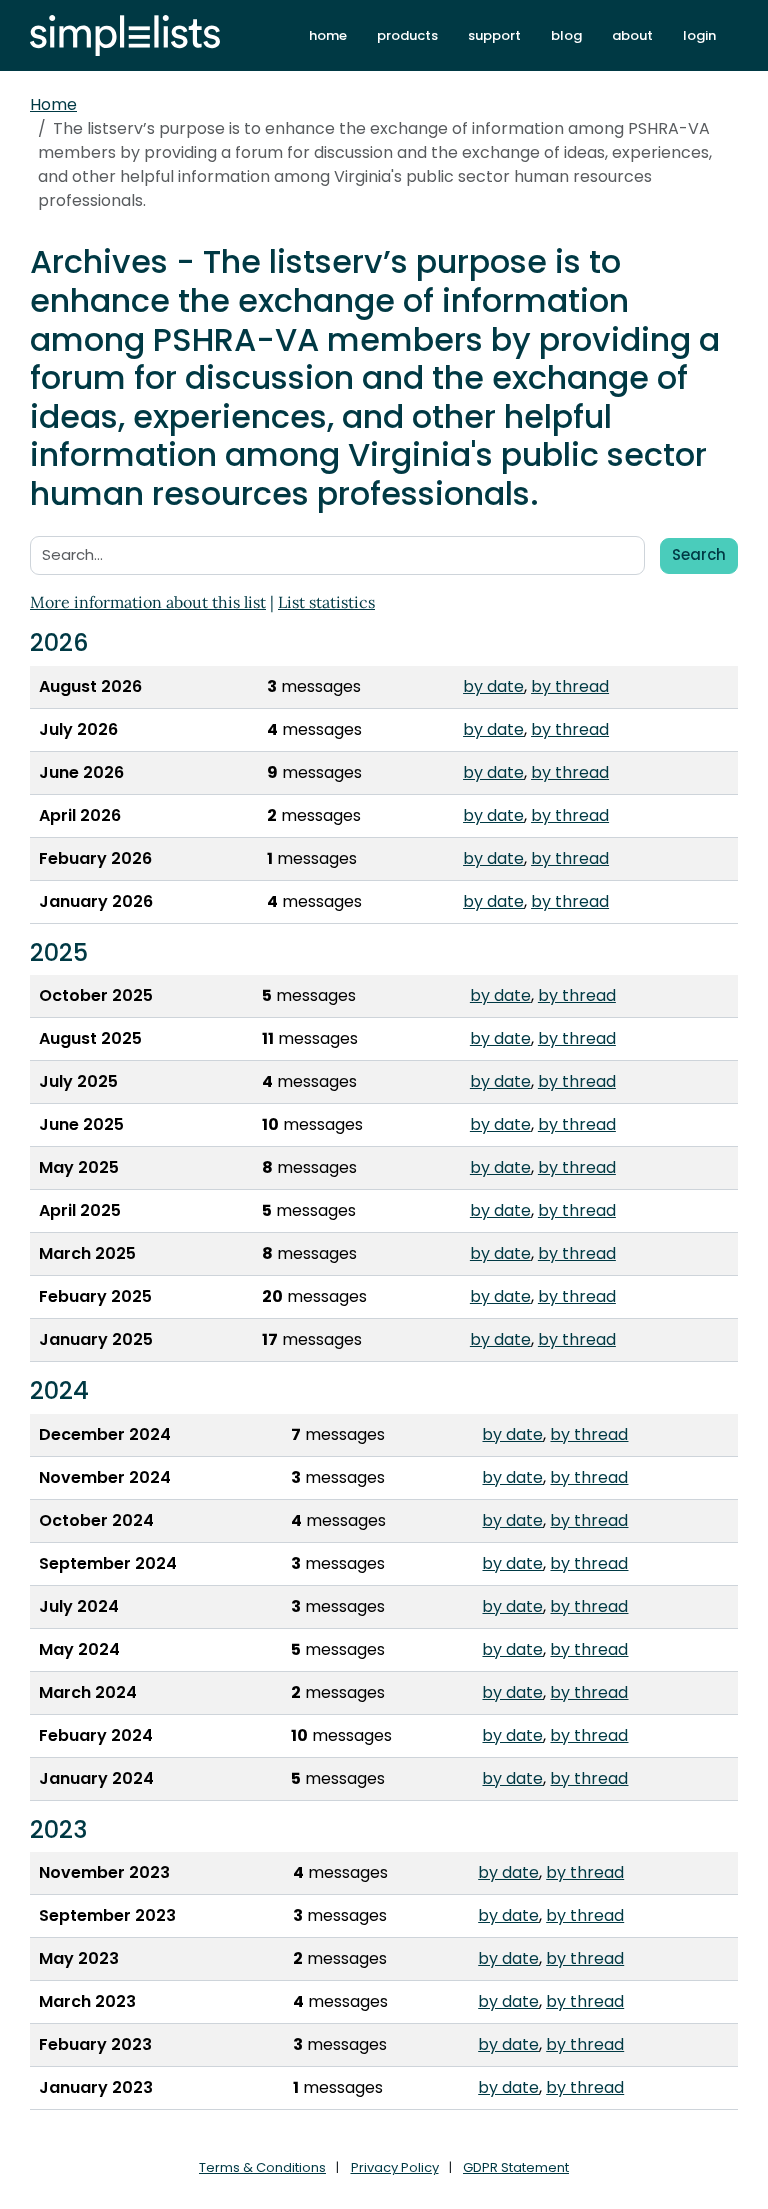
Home (53, 104)
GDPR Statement (516, 2167)
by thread (570, 686)
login (699, 35)
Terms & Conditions (262, 2167)
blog (566, 35)
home (328, 35)
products (407, 35)
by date (493, 686)
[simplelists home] (125, 35)
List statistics (326, 602)
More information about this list (148, 602)
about (632, 35)
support (494, 35)
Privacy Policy (395, 2167)
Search (699, 554)
